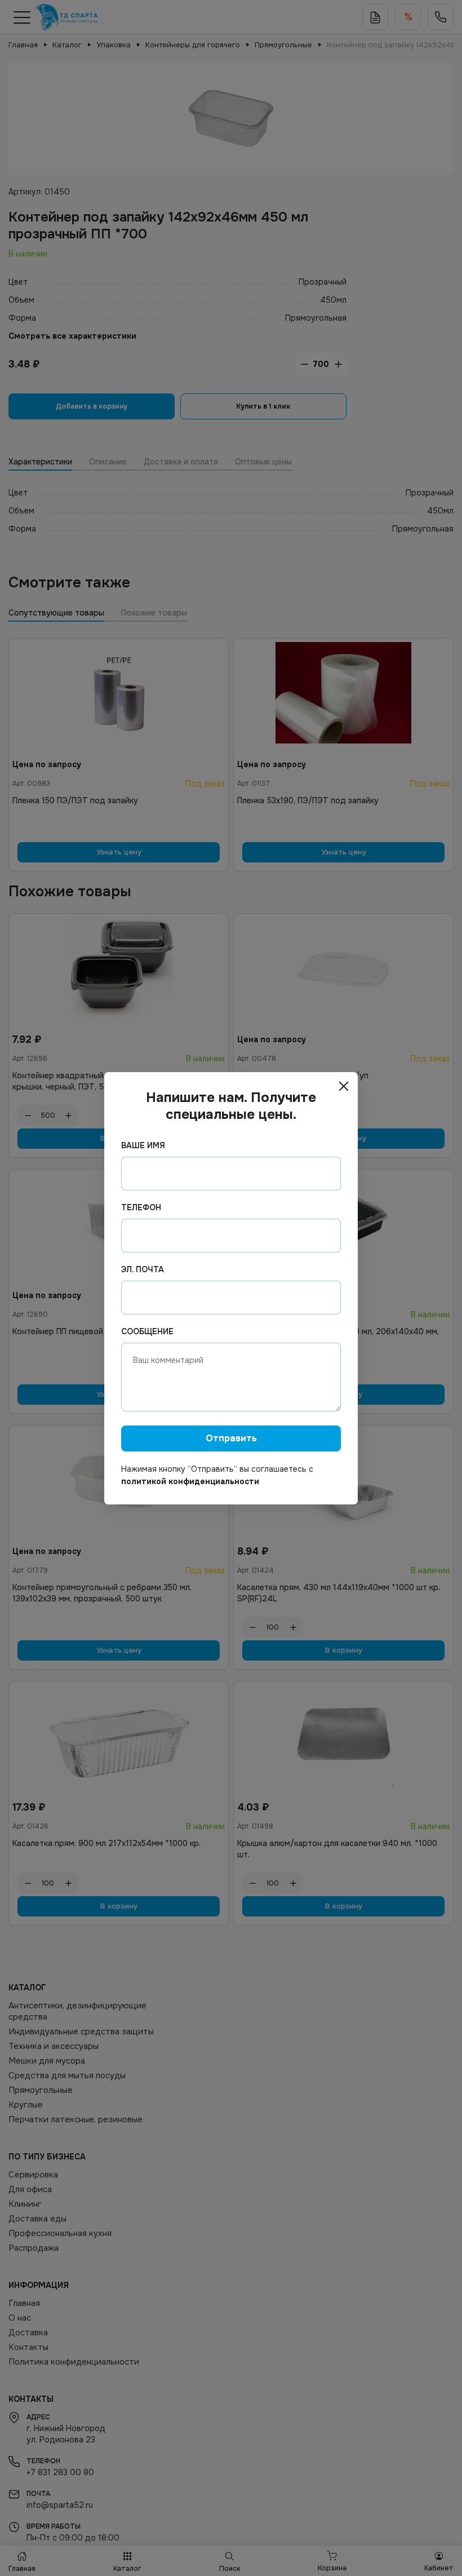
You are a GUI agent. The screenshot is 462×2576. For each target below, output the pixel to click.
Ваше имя (143, 1145)
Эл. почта (143, 1269)
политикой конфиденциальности (190, 1481)
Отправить (231, 1438)
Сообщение (147, 1331)
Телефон (141, 1207)
